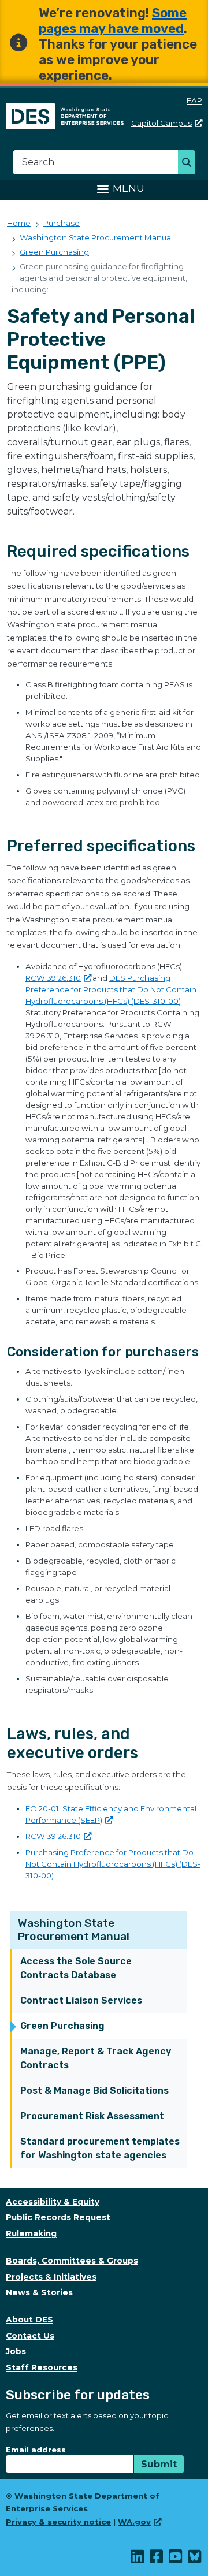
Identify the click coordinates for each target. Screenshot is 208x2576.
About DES (29, 2320)
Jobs (16, 2351)
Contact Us (30, 2336)
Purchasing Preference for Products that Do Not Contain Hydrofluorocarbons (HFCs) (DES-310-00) (113, 1864)
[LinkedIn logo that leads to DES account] (138, 2559)
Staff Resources (42, 2367)
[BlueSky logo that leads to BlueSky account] (195, 2559)
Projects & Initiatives (51, 2277)
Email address (36, 2450)
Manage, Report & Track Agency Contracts (96, 2058)
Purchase (62, 223)
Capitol (161, 123)
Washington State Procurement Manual (74, 1930)
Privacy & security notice (58, 2522)
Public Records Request (58, 2217)
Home (19, 223)
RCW (53, 978)
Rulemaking (31, 2233)
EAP (194, 100)
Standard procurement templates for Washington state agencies (100, 2148)
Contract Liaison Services (81, 2000)
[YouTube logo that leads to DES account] (176, 2559)
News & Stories (39, 2292)
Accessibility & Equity (53, 2202)
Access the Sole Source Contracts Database (76, 1968)
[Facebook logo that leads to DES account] (157, 2559)
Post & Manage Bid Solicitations (94, 2091)
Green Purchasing (62, 2026)
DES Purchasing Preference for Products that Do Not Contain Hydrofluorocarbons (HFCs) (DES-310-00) (111, 989)
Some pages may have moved (113, 21)
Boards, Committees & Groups (72, 2261)
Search (190, 163)
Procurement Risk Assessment (92, 2116)
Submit (159, 2464)
